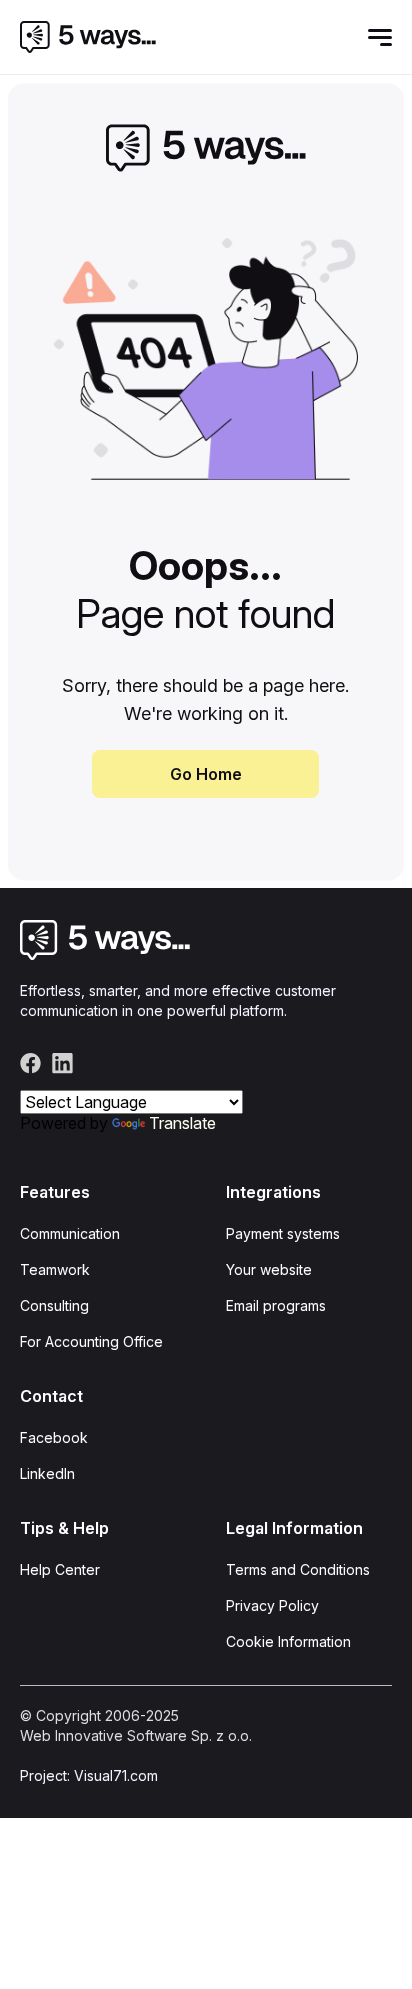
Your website (269, 1269)
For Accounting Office (91, 1341)
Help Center (60, 1569)
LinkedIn (47, 1473)
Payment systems (283, 1233)
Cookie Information (288, 1641)
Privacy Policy (272, 1605)
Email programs (276, 1305)
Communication (70, 1233)
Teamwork (55, 1269)
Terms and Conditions (298, 1569)
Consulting (54, 1305)
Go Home (206, 774)
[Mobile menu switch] (380, 37)
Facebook (54, 1437)
